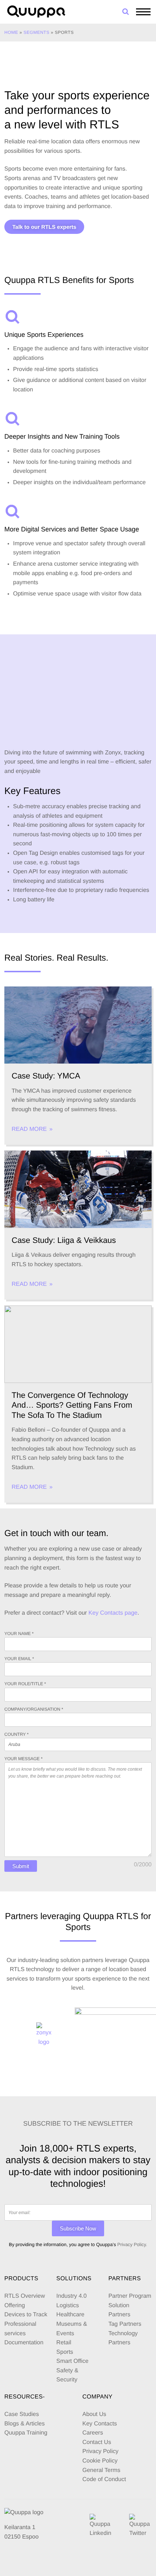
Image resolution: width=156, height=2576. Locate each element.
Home (11, 32)
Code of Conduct (104, 2479)
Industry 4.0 (71, 2296)
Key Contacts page (113, 1613)
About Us (94, 2414)
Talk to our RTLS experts (44, 227)
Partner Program (130, 2296)
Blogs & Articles (24, 2424)
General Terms (102, 2470)
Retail (64, 2343)
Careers (93, 2433)
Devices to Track (26, 2315)
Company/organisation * (34, 1709)
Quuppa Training (26, 2433)
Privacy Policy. (132, 2244)
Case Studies (22, 2414)
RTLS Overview (25, 2296)
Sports (65, 2352)
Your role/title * (25, 1684)
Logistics (67, 2306)
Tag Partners (125, 2324)
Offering (15, 2306)
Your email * (19, 1659)
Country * (17, 1734)
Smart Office (72, 2361)
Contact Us (97, 2442)
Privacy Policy (100, 2451)
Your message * (23, 1759)
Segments (36, 32)
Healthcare (70, 2315)
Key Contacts (100, 2424)
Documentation (24, 2343)
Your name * (19, 1634)
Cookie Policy (100, 2461)
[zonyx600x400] (44, 2035)
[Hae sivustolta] (126, 12)
